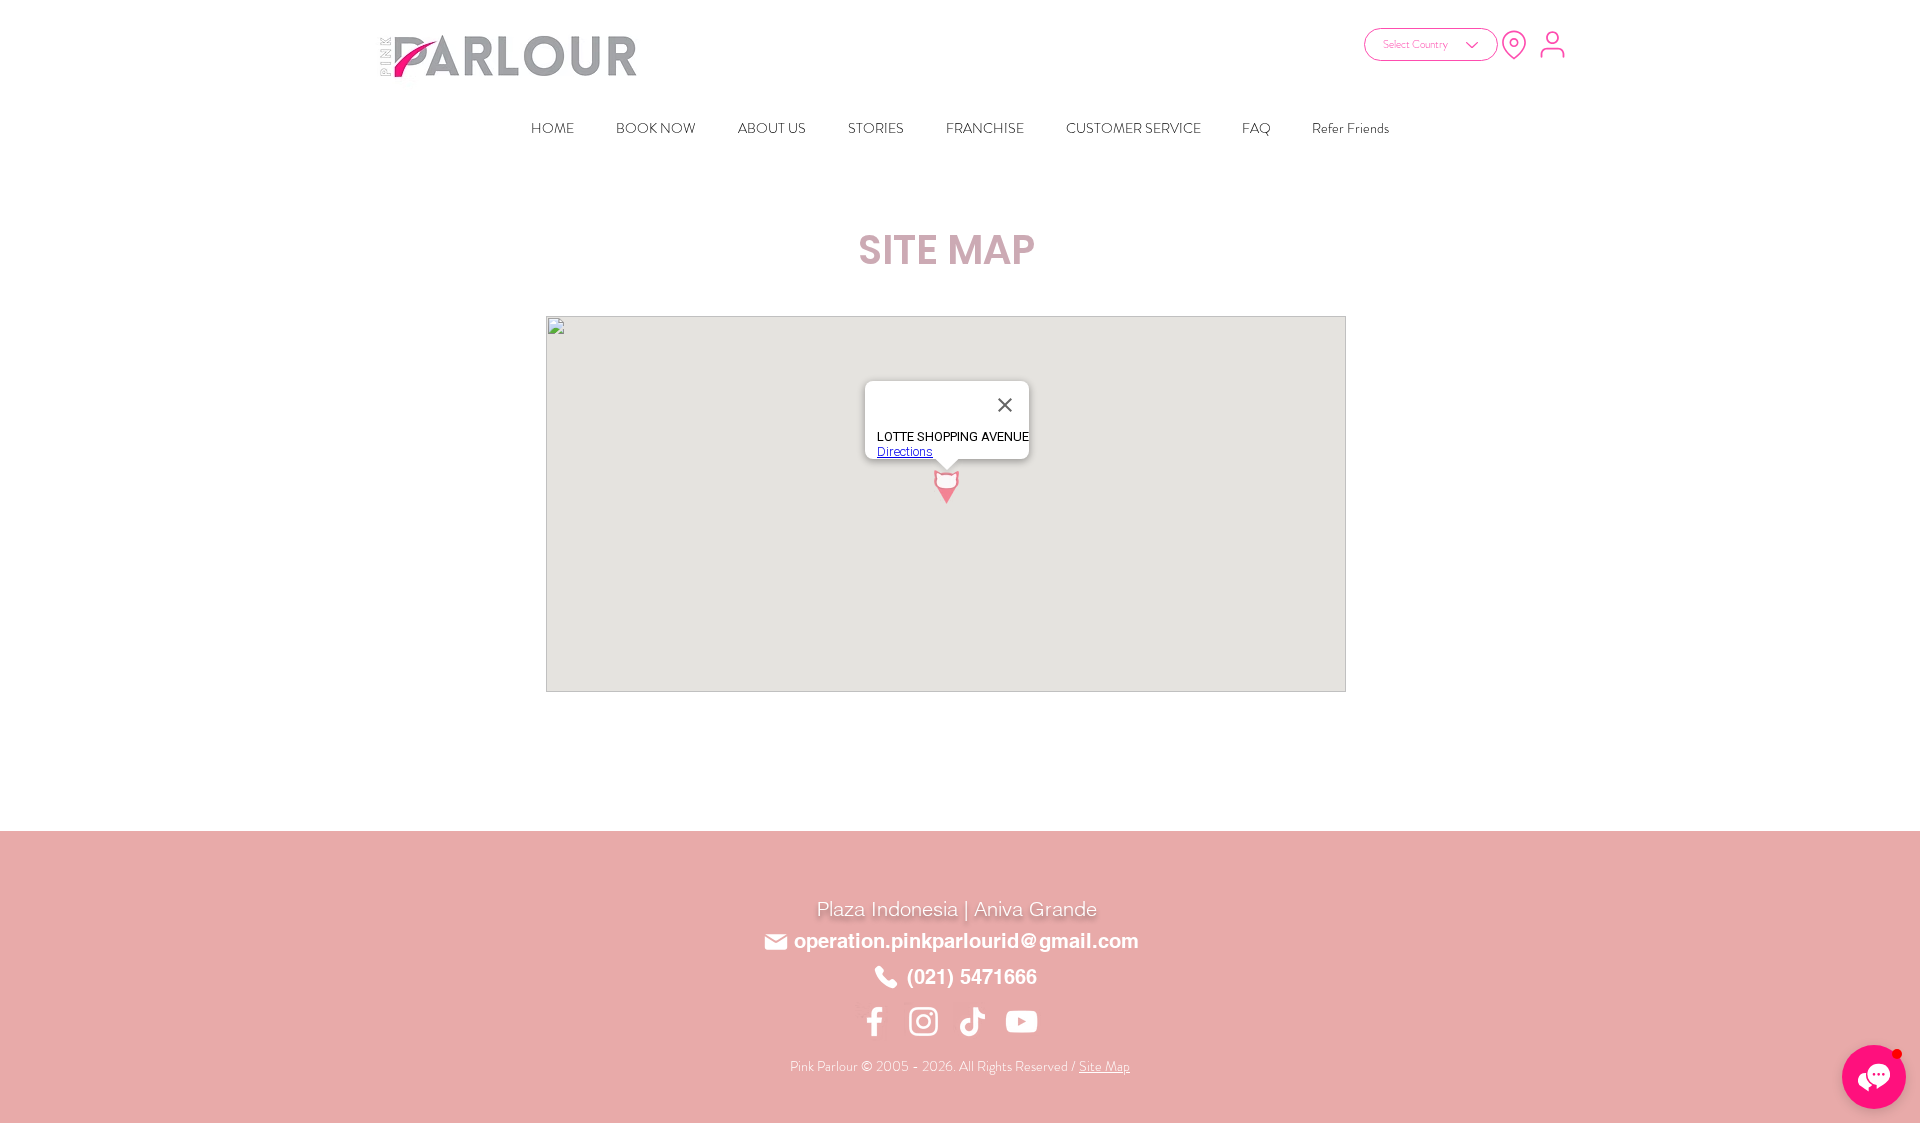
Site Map (1104, 1066)
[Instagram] (923, 1021)
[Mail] (776, 942)
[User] (1552, 44)
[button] (1874, 1077)
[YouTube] (1021, 1021)
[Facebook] (874, 1021)
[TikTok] (972, 1021)
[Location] (1514, 45)
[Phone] (886, 976)
